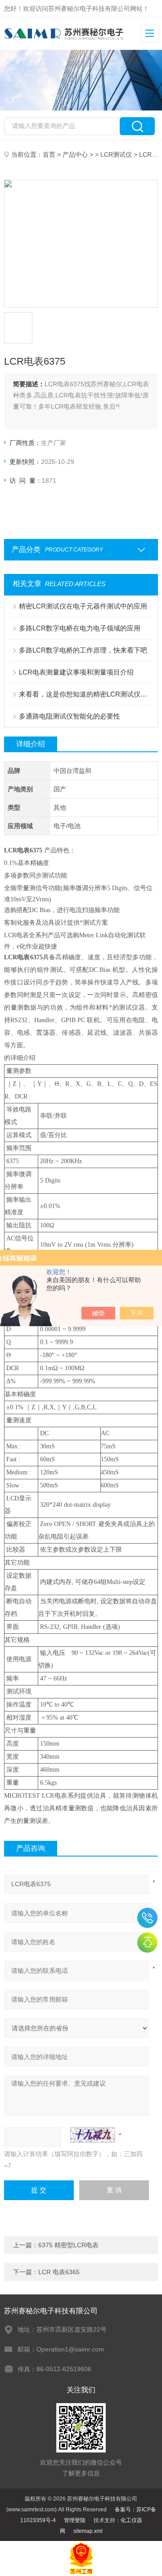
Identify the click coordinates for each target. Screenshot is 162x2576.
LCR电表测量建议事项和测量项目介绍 (76, 672)
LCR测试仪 (116, 154)
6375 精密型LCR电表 (68, 2245)
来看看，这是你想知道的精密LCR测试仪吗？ (85, 694)
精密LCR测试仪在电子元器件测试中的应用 (83, 606)
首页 (49, 154)
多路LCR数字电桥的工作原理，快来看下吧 (83, 650)
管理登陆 (75, 2520)
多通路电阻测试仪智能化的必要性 (70, 716)
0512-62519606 (147, 1918)
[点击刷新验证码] (93, 2135)
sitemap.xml (88, 2531)
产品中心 (75, 154)
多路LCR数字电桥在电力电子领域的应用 (80, 628)
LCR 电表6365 (59, 2272)
